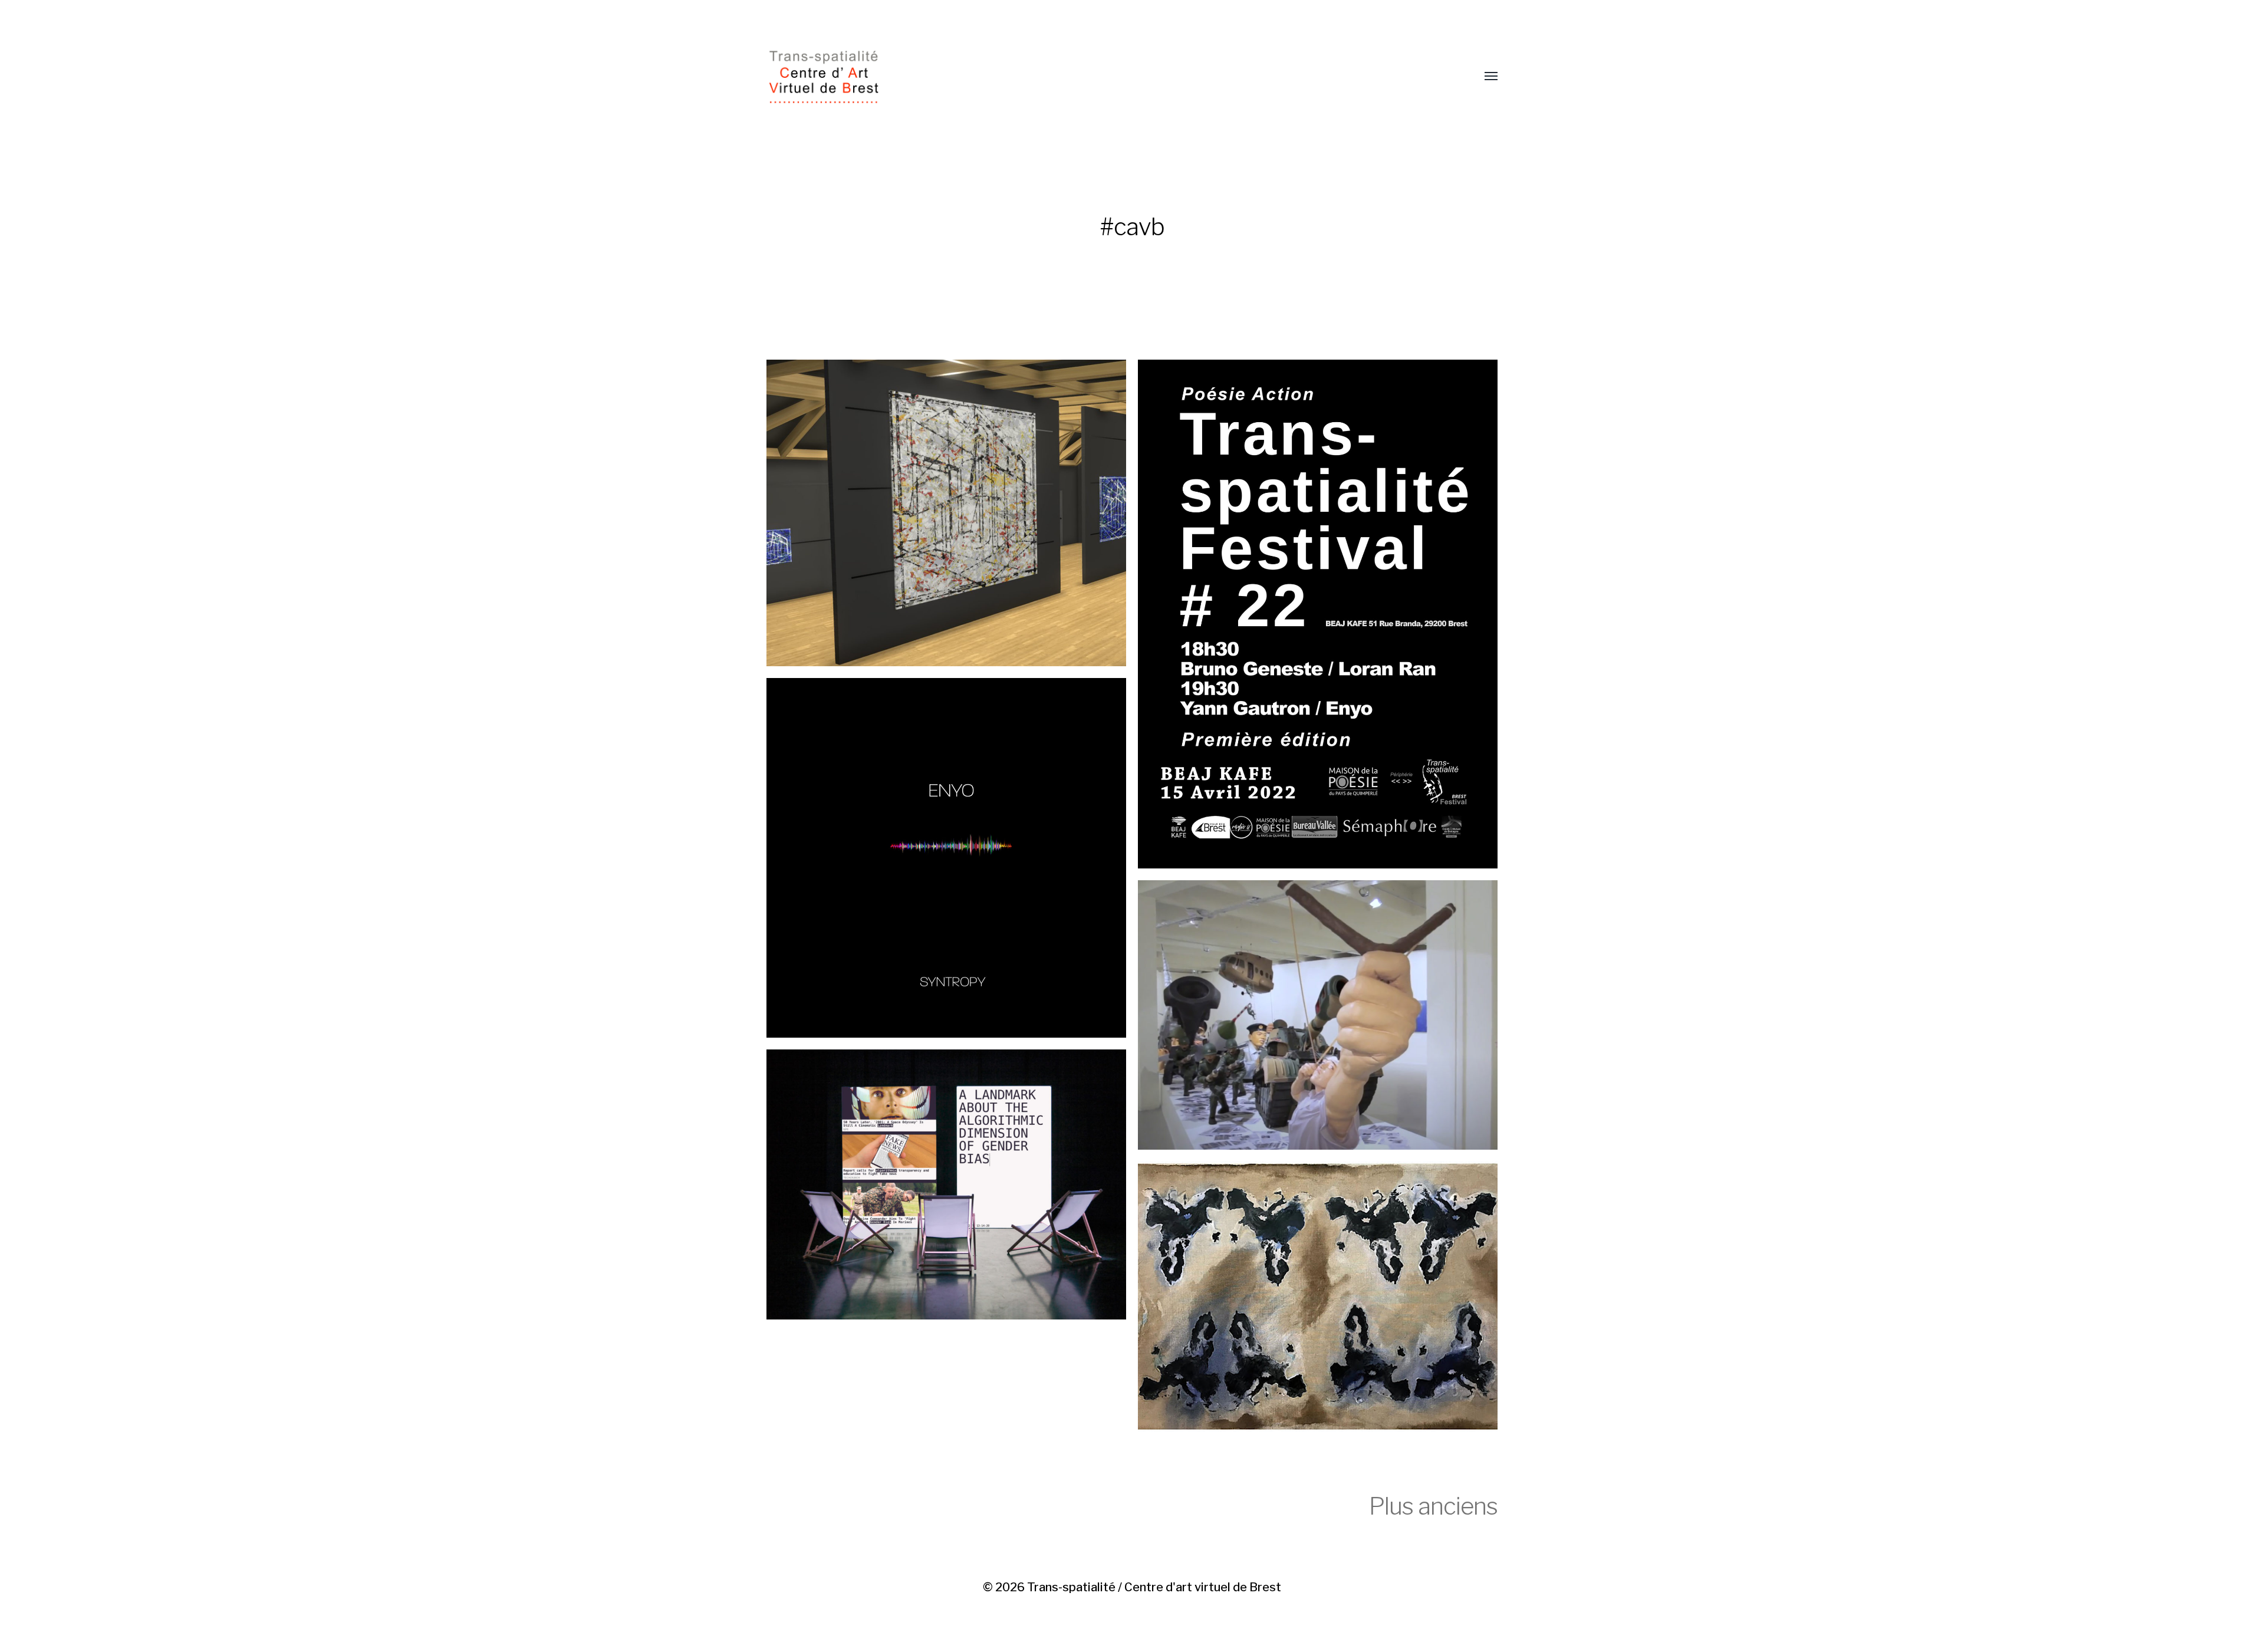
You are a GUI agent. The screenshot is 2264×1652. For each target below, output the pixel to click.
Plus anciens (1433, 1506)
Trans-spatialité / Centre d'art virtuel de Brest (1154, 1587)
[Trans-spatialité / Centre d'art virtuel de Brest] (1108, 77)
